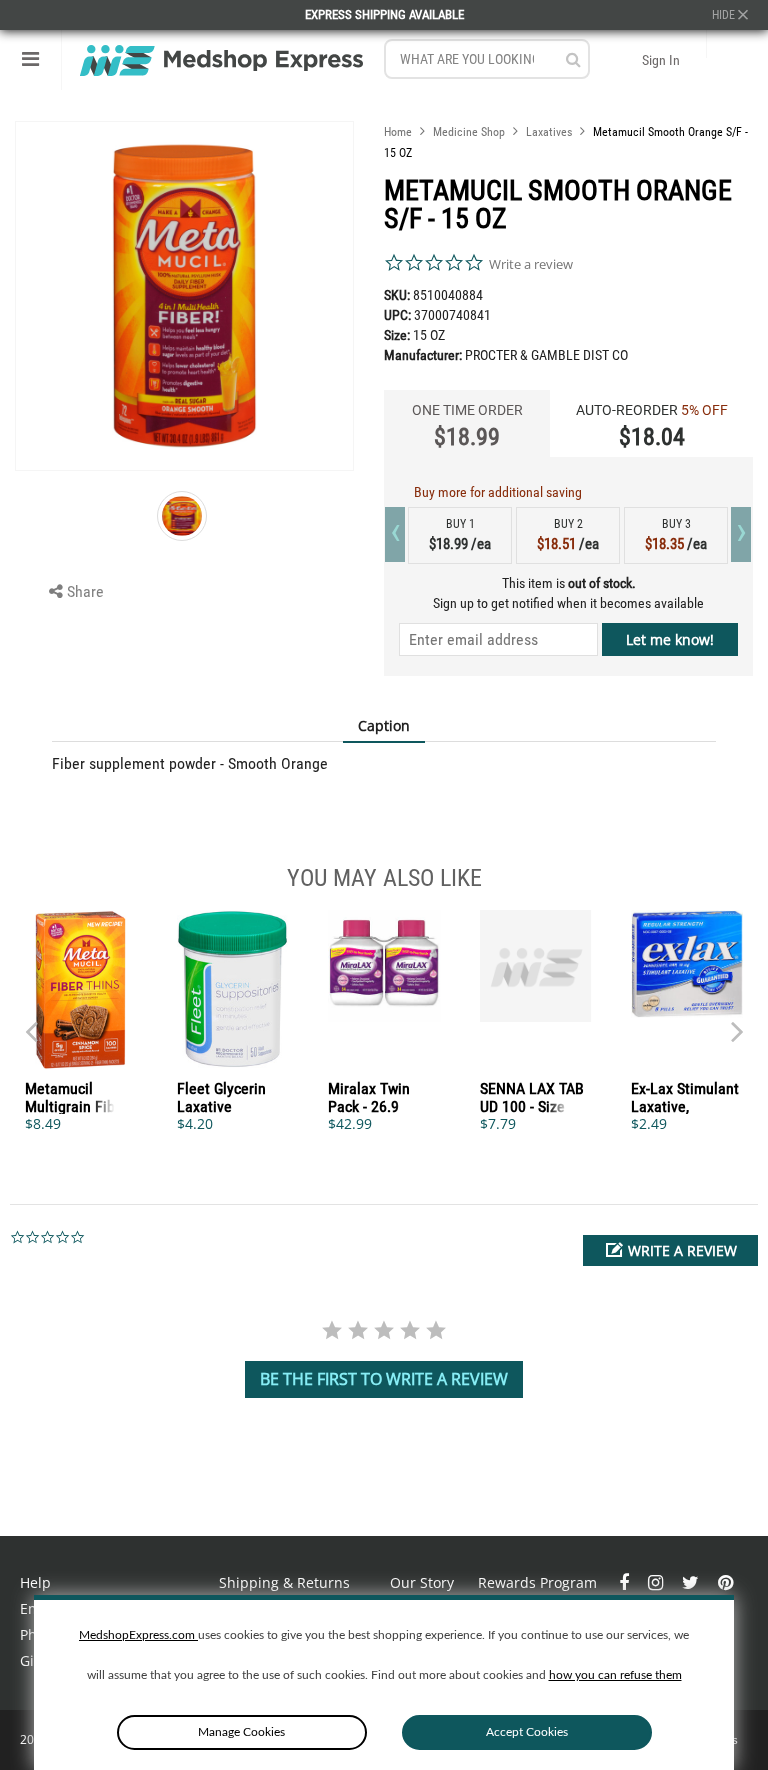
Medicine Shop (469, 132)
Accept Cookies (527, 1732)
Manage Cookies (241, 1732)
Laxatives (549, 132)
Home (398, 132)
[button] (670, 1250)
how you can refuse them (615, 1675)
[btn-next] (31, 1022)
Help (35, 1582)
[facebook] (626, 1582)
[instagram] (657, 1582)
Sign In (661, 60)
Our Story (422, 1582)
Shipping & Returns (284, 1582)
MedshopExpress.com (138, 1635)
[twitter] (692, 1582)
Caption (384, 725)
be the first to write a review (384, 1379)
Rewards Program (537, 1582)
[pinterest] (725, 1582)
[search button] (573, 59)
